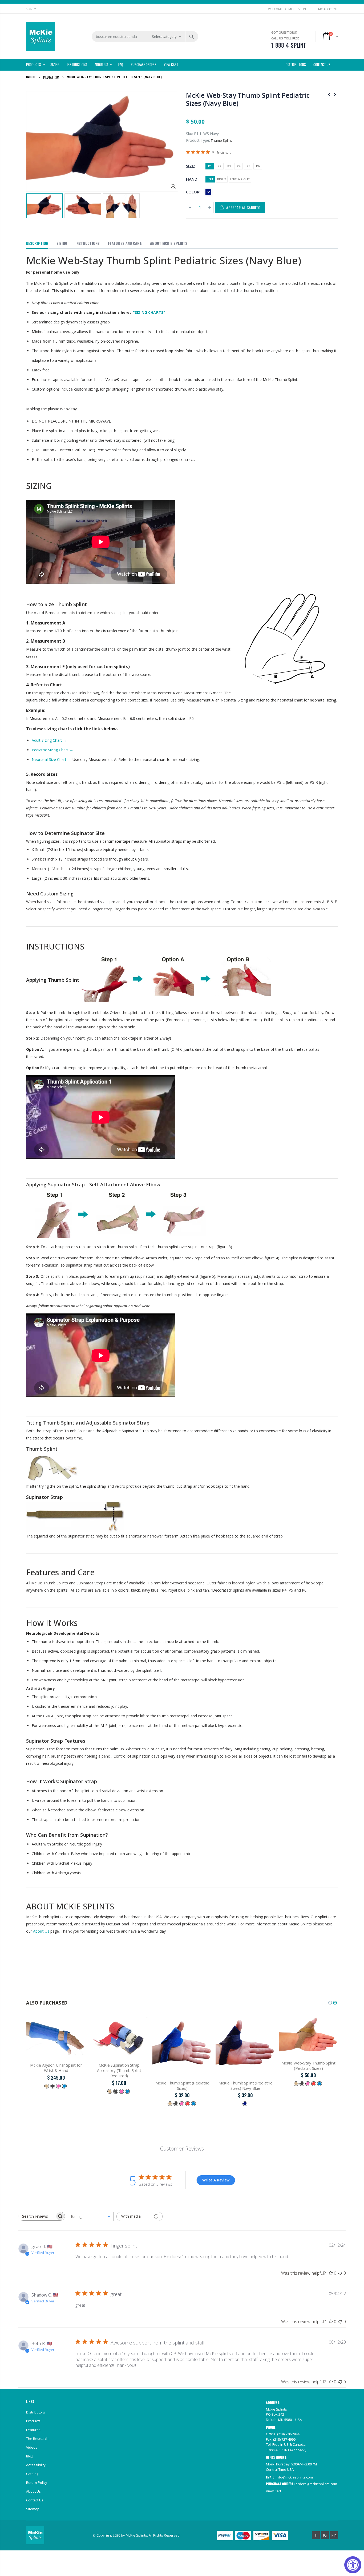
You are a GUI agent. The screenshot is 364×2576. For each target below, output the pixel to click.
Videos (32, 2447)
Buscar (191, 36)
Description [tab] (37, 243)
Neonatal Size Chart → (51, 759)
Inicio (31, 77)
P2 (219, 166)
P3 (229, 166)
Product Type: (198, 140)
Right (222, 179)
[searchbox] (37, 2216)
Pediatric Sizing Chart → (52, 750)
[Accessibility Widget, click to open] (353, 2565)
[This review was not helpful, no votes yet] (340, 2273)
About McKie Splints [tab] (169, 243)
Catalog (32, 2474)
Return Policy (37, 2482)
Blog (30, 2456)
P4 (239, 166)
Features (33, 2430)
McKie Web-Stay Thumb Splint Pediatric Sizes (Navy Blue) (248, 99)
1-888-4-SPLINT (278, 2450)
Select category (164, 36)
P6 (258, 166)
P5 (248, 166)
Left (210, 179)
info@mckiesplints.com (294, 2477)
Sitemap (33, 2509)
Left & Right (240, 179)
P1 (210, 166)
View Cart (274, 2491)
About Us (41, 1931)
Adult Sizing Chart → (49, 740)
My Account (328, 9)
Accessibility (36, 2465)
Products (33, 2421)
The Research (37, 2439)
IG (325, 2535)
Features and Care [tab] (125, 243)
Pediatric (51, 77)
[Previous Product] (329, 94)
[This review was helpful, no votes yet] (331, 2273)
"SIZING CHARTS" (149, 312)
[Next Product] (335, 94)
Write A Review (216, 2180)
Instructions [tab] (88, 243)
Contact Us (35, 2500)
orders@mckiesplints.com (316, 2484)
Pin (334, 2535)
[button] (330, 2003)
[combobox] (91, 2216)
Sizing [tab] (62, 243)
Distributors (36, 2412)
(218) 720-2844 (288, 2434)
